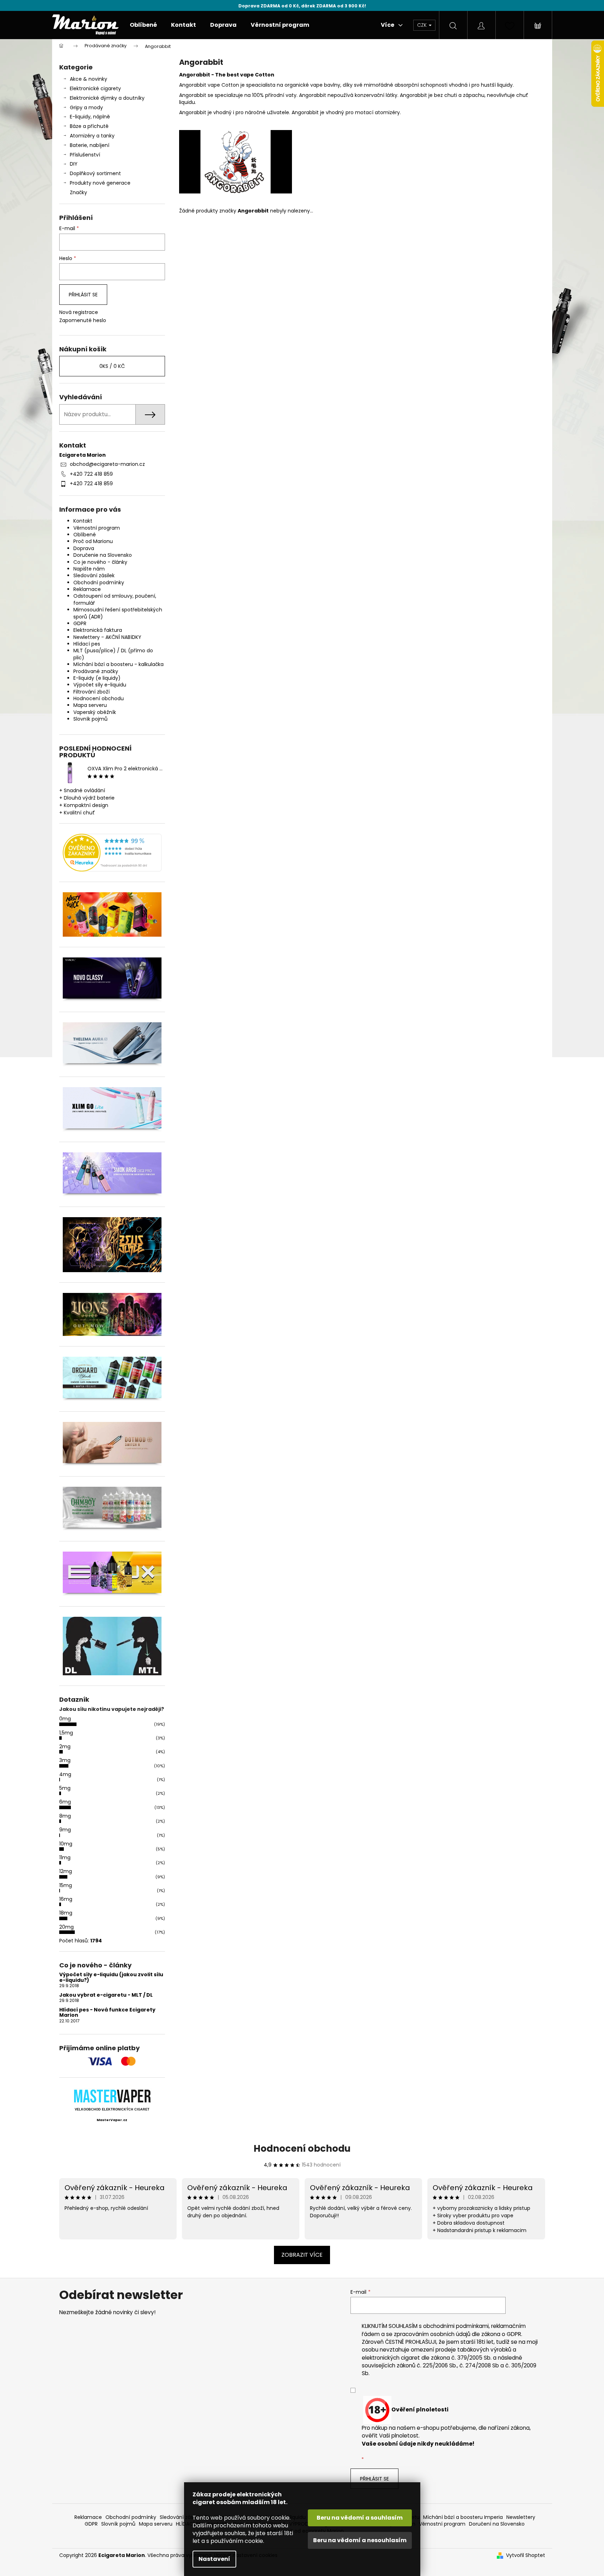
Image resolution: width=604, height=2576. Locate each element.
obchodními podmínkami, (456, 2326)
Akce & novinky (89, 79)
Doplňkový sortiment (95, 173)
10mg (66, 1844)
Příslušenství (85, 155)
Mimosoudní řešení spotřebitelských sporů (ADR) (118, 613)
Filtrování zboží (91, 692)
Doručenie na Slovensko (103, 555)
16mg (66, 1899)
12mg (66, 1871)
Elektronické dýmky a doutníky (107, 98)
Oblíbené (85, 535)
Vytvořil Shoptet (526, 2555)
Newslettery (521, 2517)
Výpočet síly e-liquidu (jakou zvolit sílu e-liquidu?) (111, 1977)
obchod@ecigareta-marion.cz (107, 464)
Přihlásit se (83, 295)
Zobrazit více (302, 2255)
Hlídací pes (87, 644)
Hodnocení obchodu (99, 698)
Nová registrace (79, 312)
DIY (74, 164)
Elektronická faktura (98, 630)
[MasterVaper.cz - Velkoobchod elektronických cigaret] (112, 2096)
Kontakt (83, 521)
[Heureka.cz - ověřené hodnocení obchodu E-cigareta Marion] (112, 853)
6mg (65, 1802)
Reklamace (87, 589)
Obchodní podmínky (99, 583)
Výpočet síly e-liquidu (100, 685)
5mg (65, 1788)
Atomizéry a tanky (92, 136)
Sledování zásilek (94, 575)
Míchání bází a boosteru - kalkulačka (118, 664)
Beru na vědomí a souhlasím (360, 2518)
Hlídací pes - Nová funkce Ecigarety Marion (107, 2013)
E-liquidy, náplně (90, 117)
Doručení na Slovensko (497, 2524)
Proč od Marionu (93, 541)
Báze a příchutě (89, 126)
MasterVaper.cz (112, 2120)
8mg (65, 1816)
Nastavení (214, 2559)
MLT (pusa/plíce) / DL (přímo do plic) (113, 654)
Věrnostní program (97, 528)
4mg (65, 1774)
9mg (65, 1830)
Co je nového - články (100, 562)
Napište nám (89, 569)
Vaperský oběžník (95, 712)
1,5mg (66, 1733)
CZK (423, 25)
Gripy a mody (86, 107)
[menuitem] (143, 25)
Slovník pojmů (90, 719)
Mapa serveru (90, 705)
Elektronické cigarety (95, 88)
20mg (66, 1927)
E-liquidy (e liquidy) (97, 678)
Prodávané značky (96, 671)
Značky (78, 192)
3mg (65, 1760)
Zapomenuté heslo (83, 321)
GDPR (80, 623)
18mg (66, 1913)
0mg (65, 1719)
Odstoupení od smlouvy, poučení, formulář (115, 599)
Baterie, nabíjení (90, 145)
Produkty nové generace (100, 183)
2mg (65, 1746)
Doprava (84, 548)
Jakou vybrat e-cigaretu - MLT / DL (106, 1995)
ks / (112, 366)
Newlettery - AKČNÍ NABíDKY (107, 637)
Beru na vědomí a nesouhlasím (360, 2540)
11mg (65, 1857)
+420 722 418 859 (91, 474)
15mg (66, 1885)
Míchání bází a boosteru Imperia (463, 2517)
